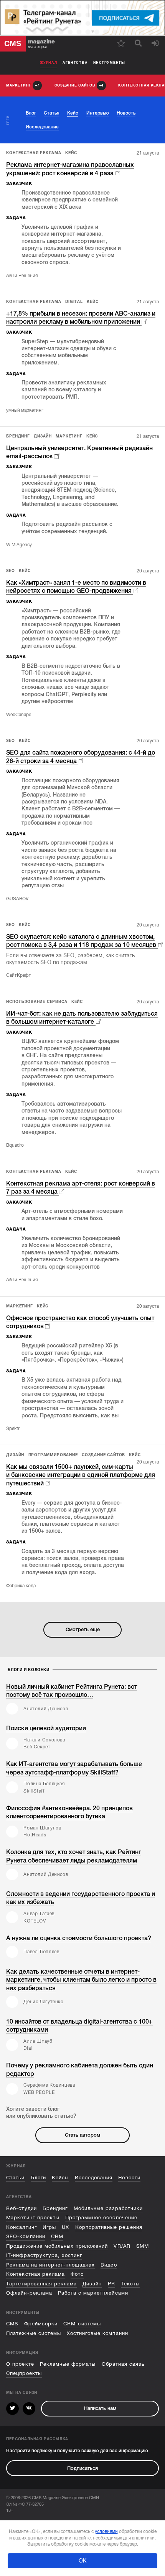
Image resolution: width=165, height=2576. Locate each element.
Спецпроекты (24, 2373)
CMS (12, 2324)
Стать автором (82, 2135)
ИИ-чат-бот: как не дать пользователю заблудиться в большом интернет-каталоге (82, 1018)
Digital (74, 302)
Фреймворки (41, 2324)
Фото (77, 2274)
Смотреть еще (83, 1629)
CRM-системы (82, 2324)
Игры (49, 2227)
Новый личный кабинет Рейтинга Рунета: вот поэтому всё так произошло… (72, 1691)
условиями (106, 2531)
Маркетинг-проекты (33, 2218)
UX (65, 2227)
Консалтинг (21, 2227)
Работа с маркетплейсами (93, 2293)
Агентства (75, 63)
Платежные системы (33, 2333)
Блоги (38, 2178)
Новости (129, 2178)
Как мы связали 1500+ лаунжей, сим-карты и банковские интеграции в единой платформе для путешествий (81, 1475)
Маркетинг (69, 436)
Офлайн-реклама (29, 2293)
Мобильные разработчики (108, 2208)
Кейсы (60, 2178)
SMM (143, 2246)
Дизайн (43, 436)
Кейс (71, 153)
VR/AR (122, 2246)
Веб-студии (21, 2208)
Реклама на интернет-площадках (50, 2265)
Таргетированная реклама (41, 2284)
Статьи (15, 2178)
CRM (57, 2236)
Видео (109, 2265)
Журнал (49, 63)
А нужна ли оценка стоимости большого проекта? (79, 1938)
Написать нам (100, 2408)
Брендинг (18, 436)
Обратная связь (123, 2364)
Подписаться (82, 2468)
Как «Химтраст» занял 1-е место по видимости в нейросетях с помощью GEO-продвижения (76, 587)
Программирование (53, 1455)
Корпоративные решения (109, 2227)
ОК (82, 2561)
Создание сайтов (103, 1455)
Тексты (130, 2284)
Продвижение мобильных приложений (57, 2246)
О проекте (20, 2364)
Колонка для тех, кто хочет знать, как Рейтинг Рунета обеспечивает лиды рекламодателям (74, 1856)
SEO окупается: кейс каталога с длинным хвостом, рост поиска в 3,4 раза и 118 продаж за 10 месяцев (81, 941)
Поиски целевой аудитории (46, 1728)
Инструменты (109, 63)
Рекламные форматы (68, 2364)
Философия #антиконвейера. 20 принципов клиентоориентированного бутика (69, 1812)
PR (111, 2284)
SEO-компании (26, 2236)
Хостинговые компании (97, 2333)
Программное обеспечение (101, 2218)
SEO (10, 571)
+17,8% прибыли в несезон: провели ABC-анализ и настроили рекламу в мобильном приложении (81, 318)
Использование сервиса (37, 1002)
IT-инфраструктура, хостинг (44, 2255)
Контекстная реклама (34, 153)
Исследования (94, 2178)
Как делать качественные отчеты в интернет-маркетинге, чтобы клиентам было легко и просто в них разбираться (81, 1980)
